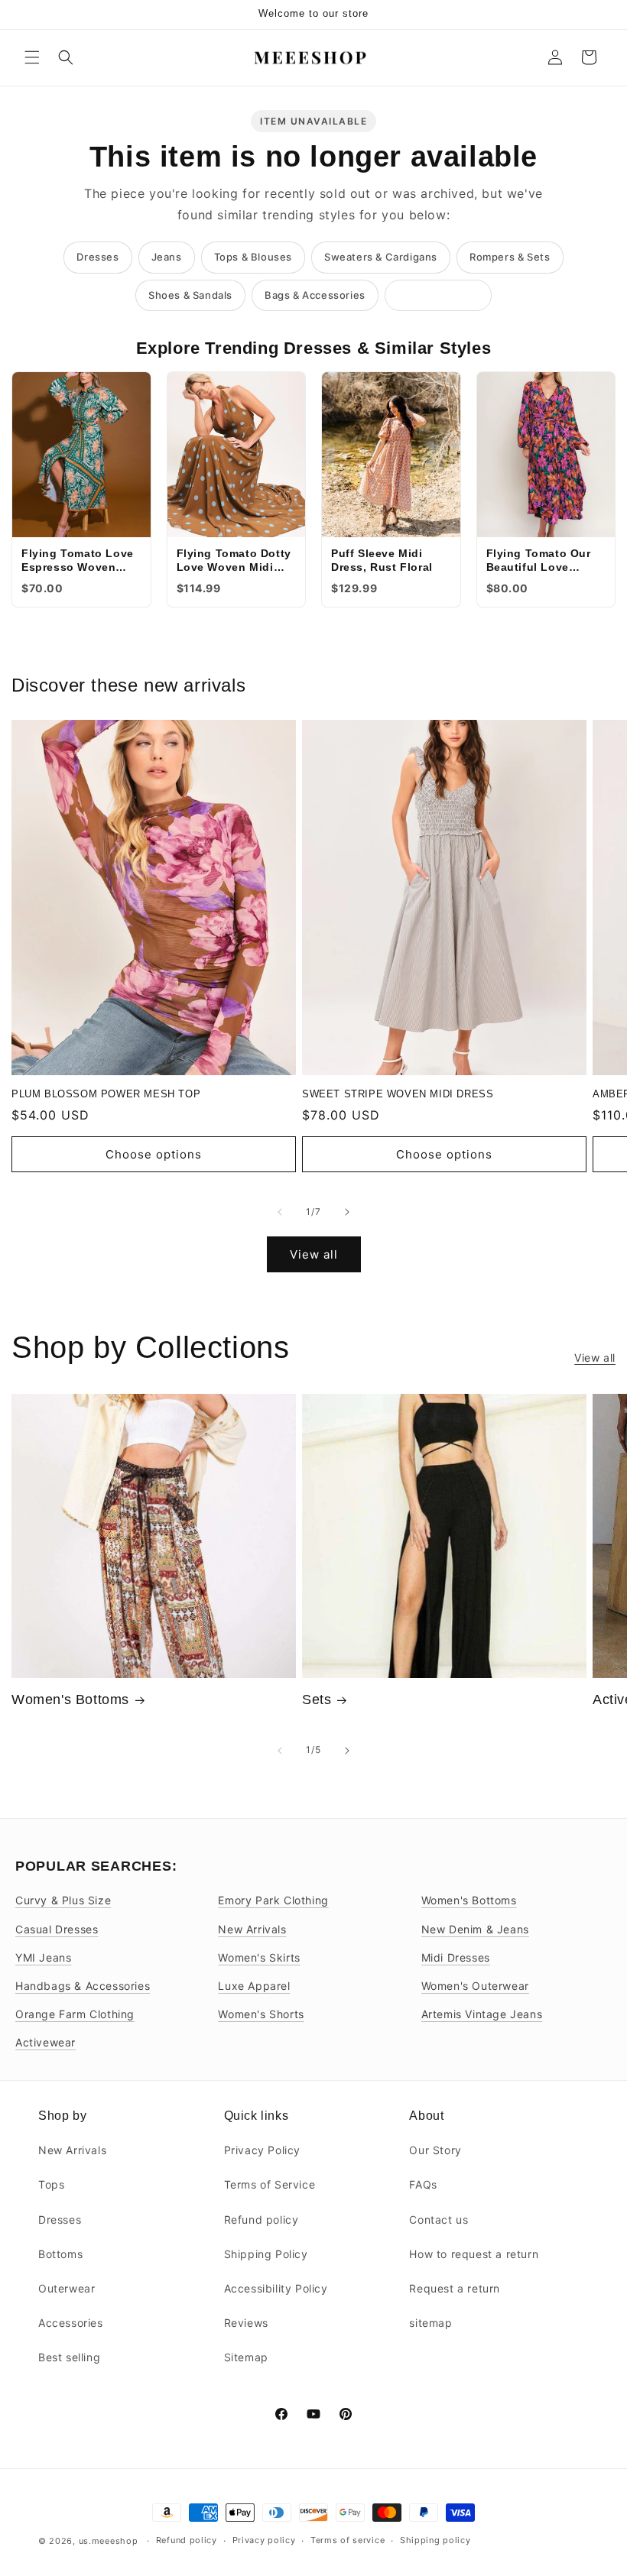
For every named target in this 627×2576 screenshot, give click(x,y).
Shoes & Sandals (190, 295)
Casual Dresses (57, 1929)
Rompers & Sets (510, 257)
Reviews (246, 2323)
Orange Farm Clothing (75, 2014)
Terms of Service (270, 2184)
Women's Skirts (259, 1957)
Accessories (71, 2323)
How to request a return (474, 2254)
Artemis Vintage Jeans (482, 2014)
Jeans (167, 257)
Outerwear (67, 2288)
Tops (51, 2184)
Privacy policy (264, 2540)
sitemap (430, 2323)
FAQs (423, 2184)
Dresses (97, 257)
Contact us (439, 2220)
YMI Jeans (43, 1957)
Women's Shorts (261, 2014)
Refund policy (262, 2220)
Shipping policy (435, 2540)
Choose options (154, 1154)
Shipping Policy (266, 2254)
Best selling (69, 2357)
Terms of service (348, 2540)
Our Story (435, 2150)
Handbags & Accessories (83, 1986)
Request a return (455, 2288)
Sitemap (246, 2357)
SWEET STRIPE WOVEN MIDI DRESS (398, 1094)
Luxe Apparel (254, 1986)
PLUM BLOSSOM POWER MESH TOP (106, 1094)
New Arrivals (252, 1929)
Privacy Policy (262, 2150)
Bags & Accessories (315, 295)
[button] (32, 57)
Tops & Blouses (253, 257)
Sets (317, 1700)
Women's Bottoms (70, 1700)
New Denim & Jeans (475, 1929)
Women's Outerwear (475, 1986)
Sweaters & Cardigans (381, 257)
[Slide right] (347, 1212)
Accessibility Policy (276, 2288)
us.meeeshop (109, 2541)
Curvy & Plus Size (63, 1900)
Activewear (45, 2042)
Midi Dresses (456, 1957)
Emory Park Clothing (273, 1900)
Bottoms (60, 2254)
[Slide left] (280, 1212)
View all (314, 1254)
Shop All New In (438, 295)
